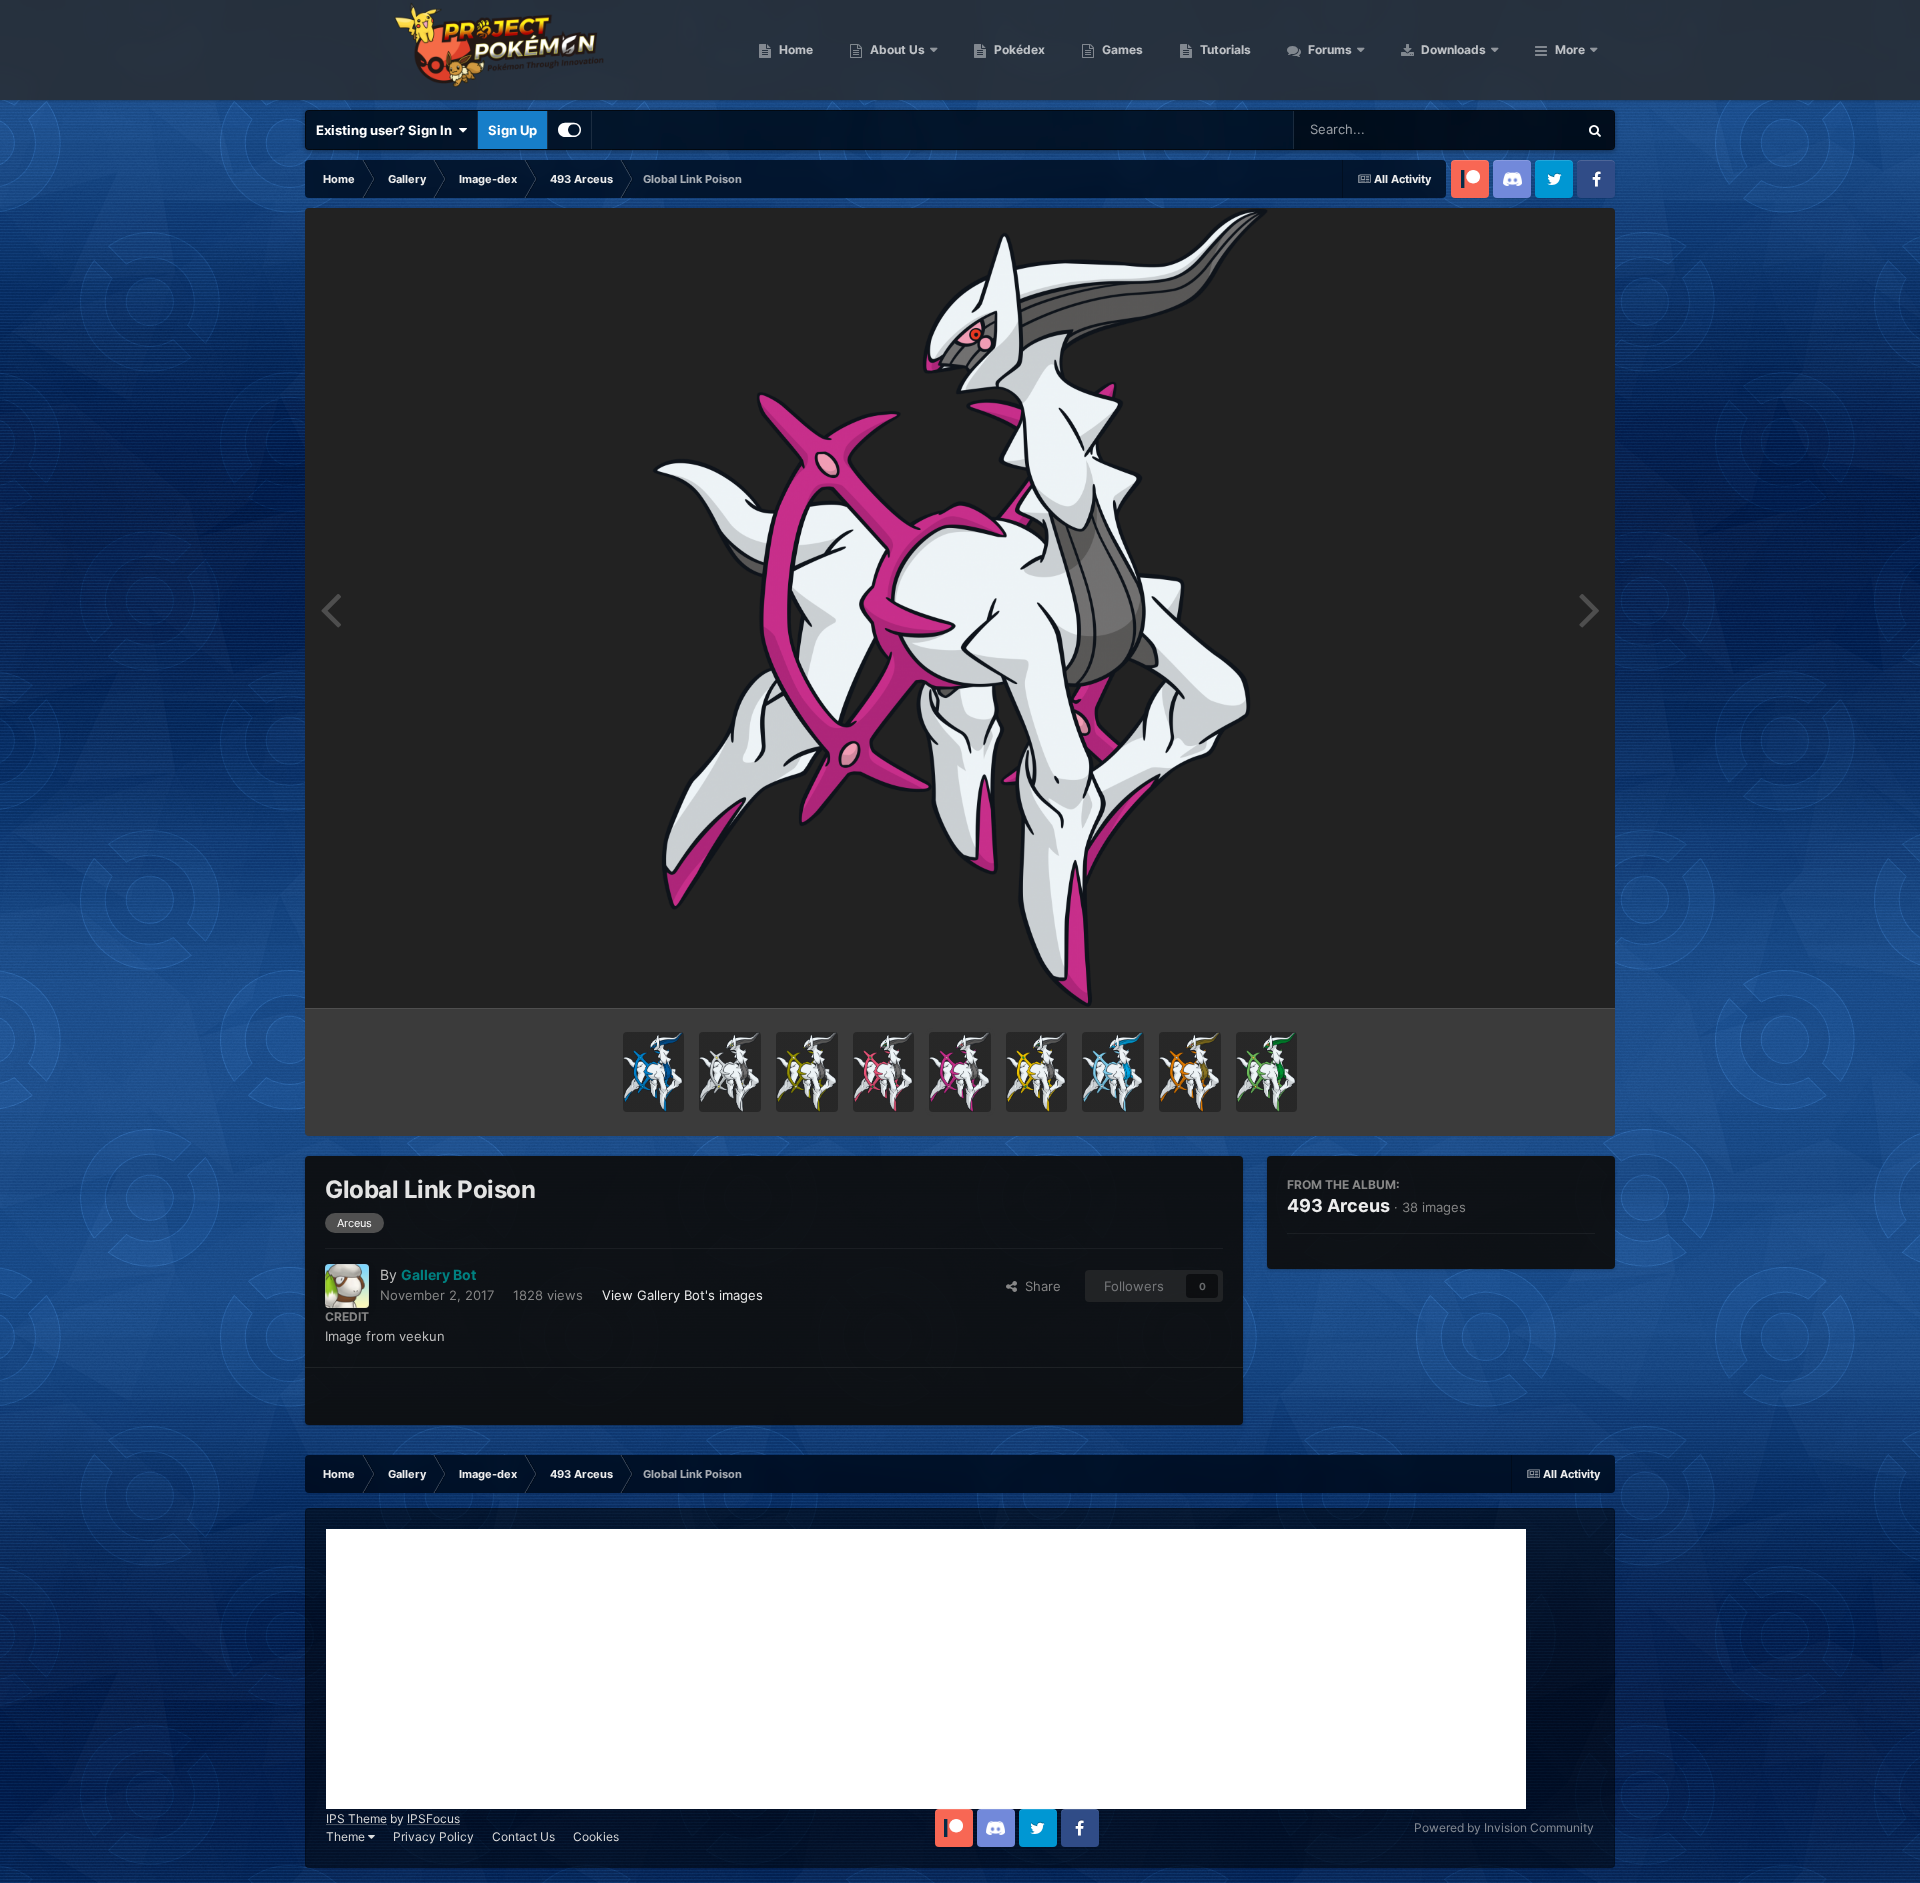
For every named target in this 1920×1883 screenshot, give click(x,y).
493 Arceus (1338, 1205)
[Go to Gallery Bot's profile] (347, 1286)
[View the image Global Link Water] (654, 1072)
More (1570, 49)
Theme (347, 1836)
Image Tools (1533, 972)
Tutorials (1224, 49)
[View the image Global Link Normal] (1037, 1072)
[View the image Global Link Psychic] (884, 1072)
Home (794, 49)
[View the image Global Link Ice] (1113, 1072)
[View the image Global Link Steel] (730, 1072)
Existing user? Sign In (387, 130)
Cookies (596, 1836)
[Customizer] (569, 130)
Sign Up (512, 130)
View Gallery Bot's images (682, 1295)
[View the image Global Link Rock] (807, 1072)
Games (1121, 49)
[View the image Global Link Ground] (1190, 1072)
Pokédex (1018, 49)
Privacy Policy (433, 1836)
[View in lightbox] (959, 608)
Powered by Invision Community (1504, 1827)
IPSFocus (433, 1818)
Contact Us (523, 1836)
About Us (896, 49)
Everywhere (1515, 129)
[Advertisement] (926, 1669)
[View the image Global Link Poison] (960, 1072)
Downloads (1452, 49)
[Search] (1595, 130)
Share (1039, 1286)
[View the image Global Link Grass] (1267, 1072)
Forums (1328, 49)
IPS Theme (356, 1818)
